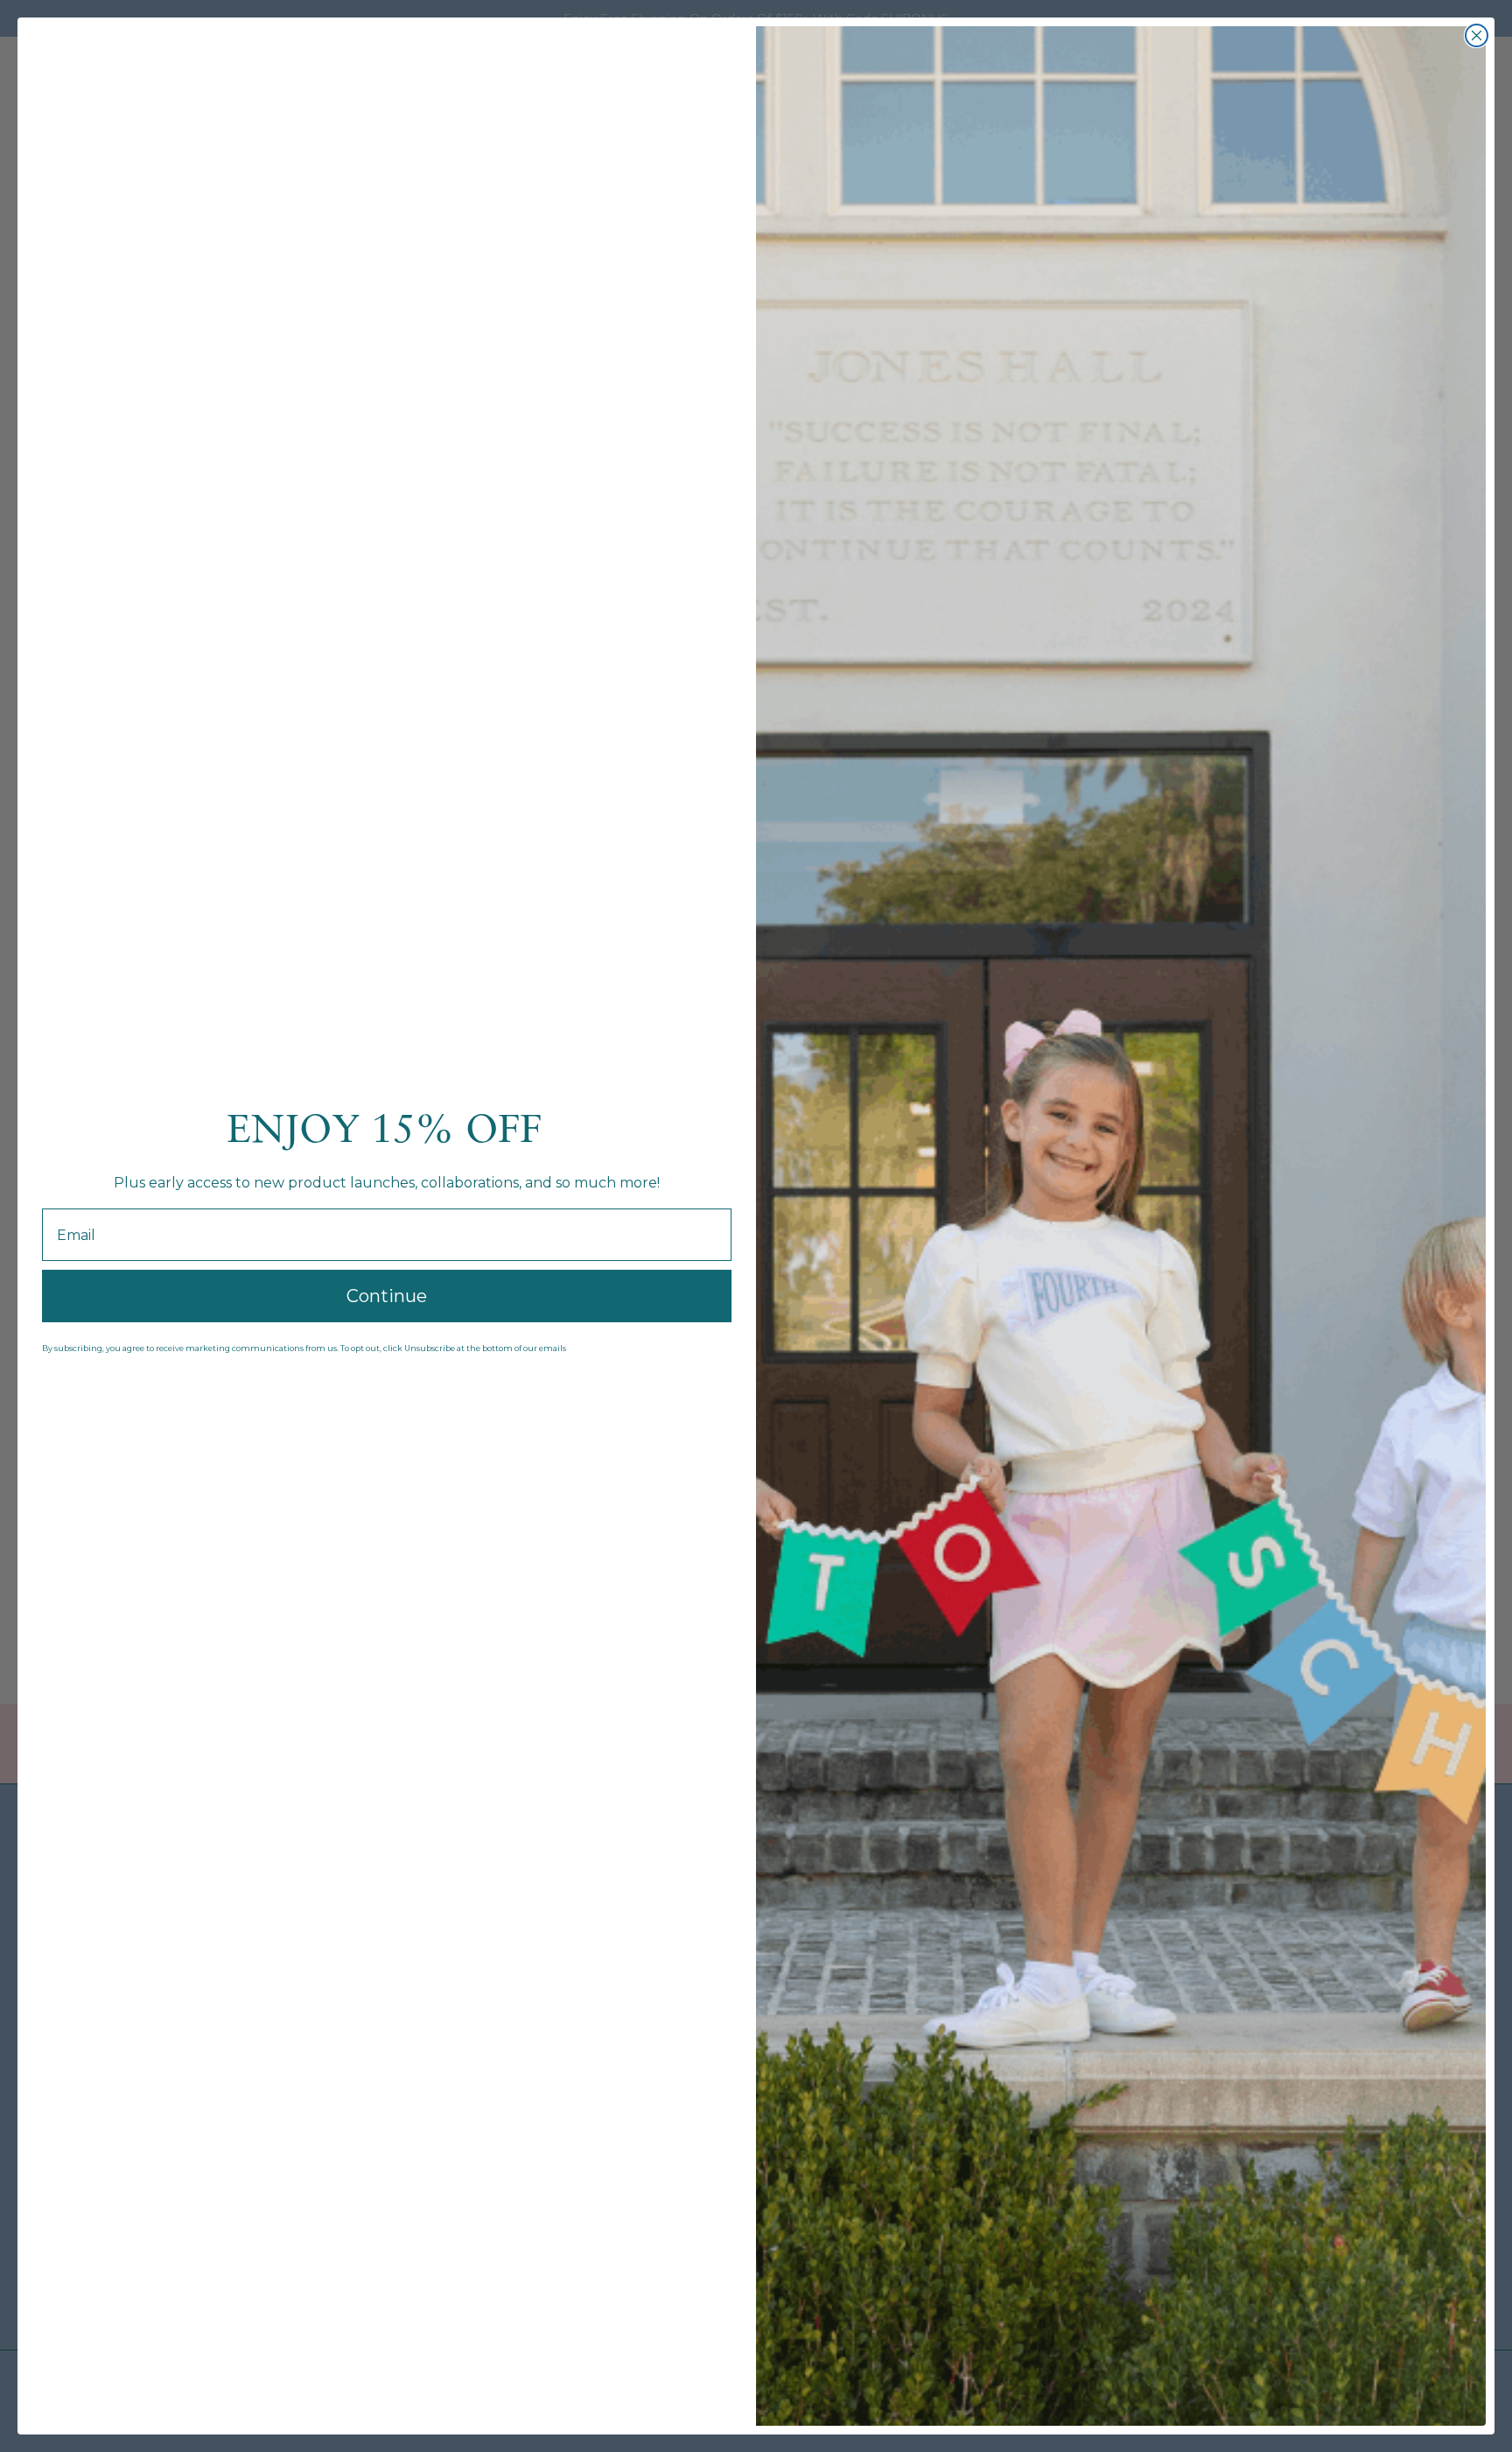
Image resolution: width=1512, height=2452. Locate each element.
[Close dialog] (1477, 35)
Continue (387, 1296)
